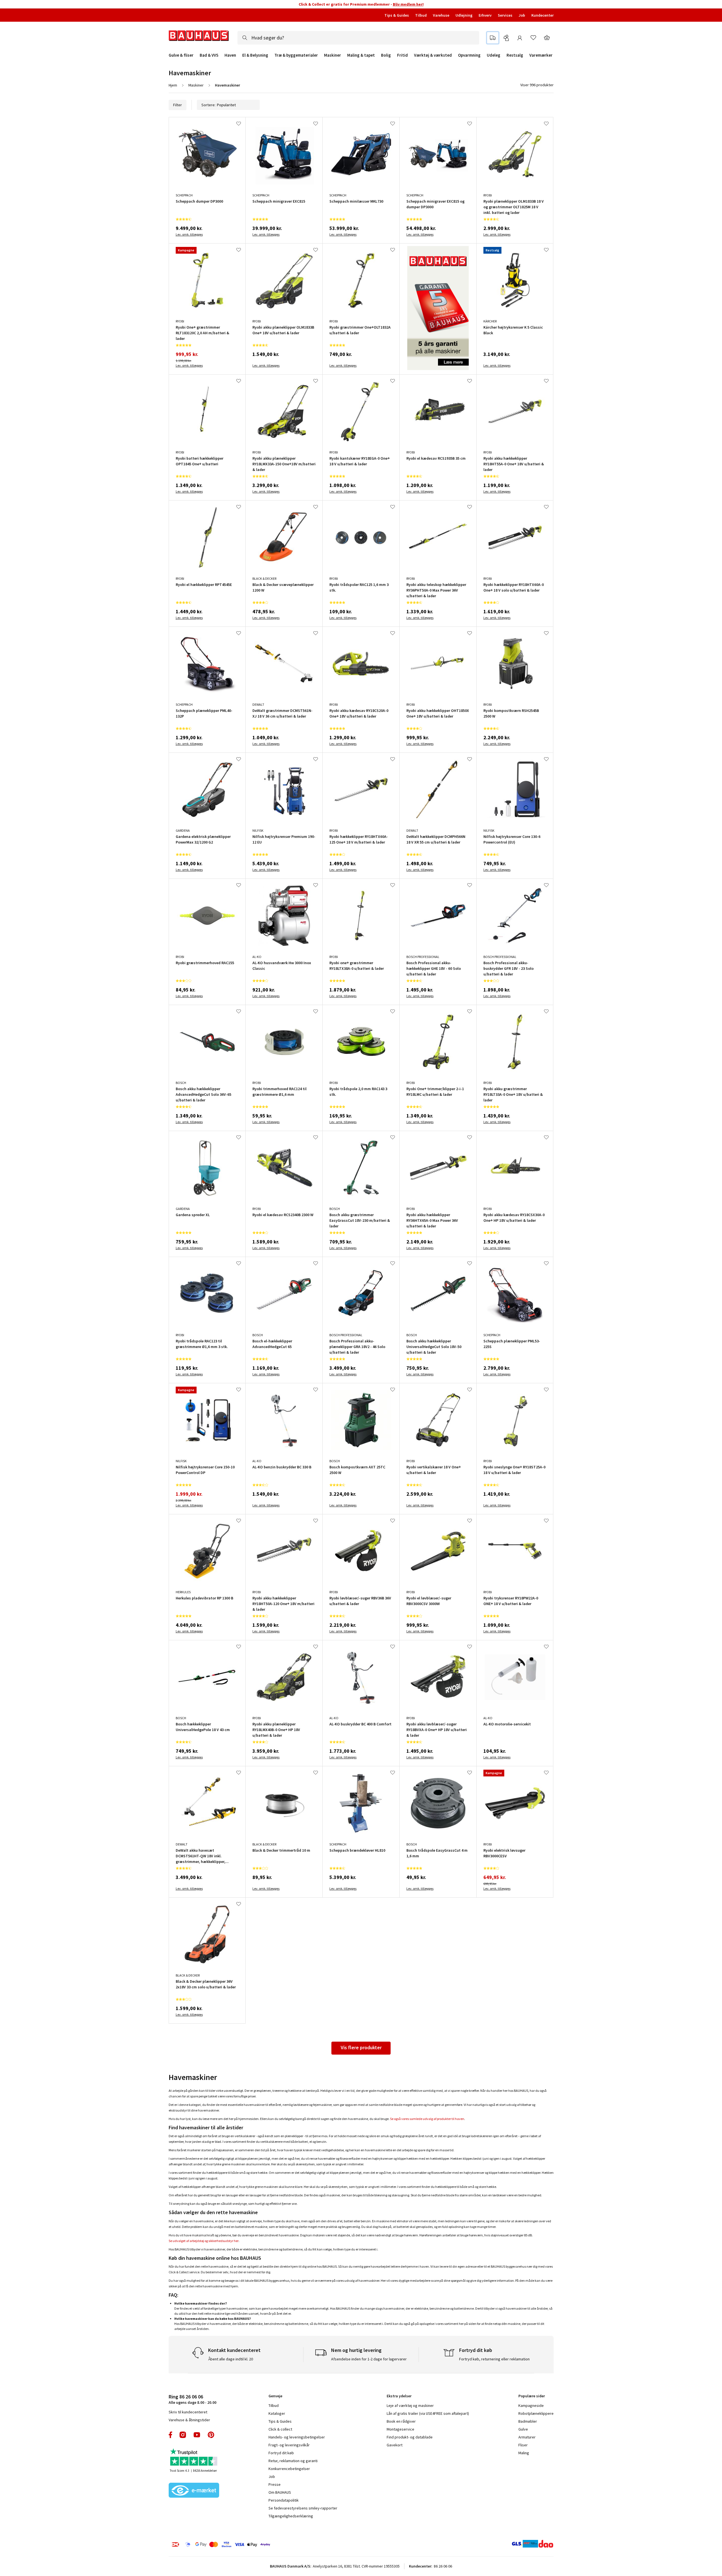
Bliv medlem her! (408, 4)
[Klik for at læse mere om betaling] (255, 2544)
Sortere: (208, 105)
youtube (197, 2435)
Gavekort (395, 2445)
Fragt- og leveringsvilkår (289, 2445)
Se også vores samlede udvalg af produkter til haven (427, 2119)
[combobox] (358, 38)
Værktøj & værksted (433, 55)
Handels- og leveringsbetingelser (297, 2437)
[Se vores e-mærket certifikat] (194, 2491)
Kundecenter (542, 15)
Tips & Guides (397, 15)
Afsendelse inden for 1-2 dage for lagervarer (369, 2359)
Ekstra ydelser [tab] (399, 2396)
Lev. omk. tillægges (189, 234)
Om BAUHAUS (280, 2492)
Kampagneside (531, 2405)
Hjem (173, 85)
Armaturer (527, 2437)
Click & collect (280, 2429)
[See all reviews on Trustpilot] (194, 2458)
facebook (171, 2435)
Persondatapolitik (284, 2500)
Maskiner (333, 55)
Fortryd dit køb (281, 2453)
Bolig (386, 55)
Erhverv (485, 15)
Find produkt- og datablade (410, 2437)
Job (522, 15)
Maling (524, 2453)
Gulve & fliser (181, 55)
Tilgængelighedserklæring (291, 2516)
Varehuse (441, 15)
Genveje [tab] (275, 2396)
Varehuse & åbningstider (189, 2420)
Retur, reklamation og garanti (293, 2461)
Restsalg (515, 55)
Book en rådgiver (401, 2421)
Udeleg (494, 55)
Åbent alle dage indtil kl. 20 (231, 2359)
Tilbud (421, 15)
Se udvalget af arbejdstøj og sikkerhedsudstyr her (204, 2241)
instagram (183, 2435)
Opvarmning (469, 55)
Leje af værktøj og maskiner (410, 2405)
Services (505, 15)
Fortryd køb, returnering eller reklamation (494, 2359)
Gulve (523, 2429)
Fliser (523, 2445)
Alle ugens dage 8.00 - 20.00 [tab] (192, 2399)
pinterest (211, 2435)
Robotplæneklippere (536, 2413)
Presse (275, 2484)
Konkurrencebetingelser (289, 2469)
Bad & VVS (209, 55)
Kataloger (277, 2413)
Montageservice (400, 2429)
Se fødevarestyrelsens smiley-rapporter (303, 2508)
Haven (230, 55)
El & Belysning (255, 55)
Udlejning (464, 15)
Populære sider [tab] (532, 2396)
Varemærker (541, 55)
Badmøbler (528, 2421)
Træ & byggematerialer (296, 55)
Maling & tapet (361, 55)
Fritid (402, 55)
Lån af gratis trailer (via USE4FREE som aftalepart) (428, 2413)
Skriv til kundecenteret (188, 2412)
